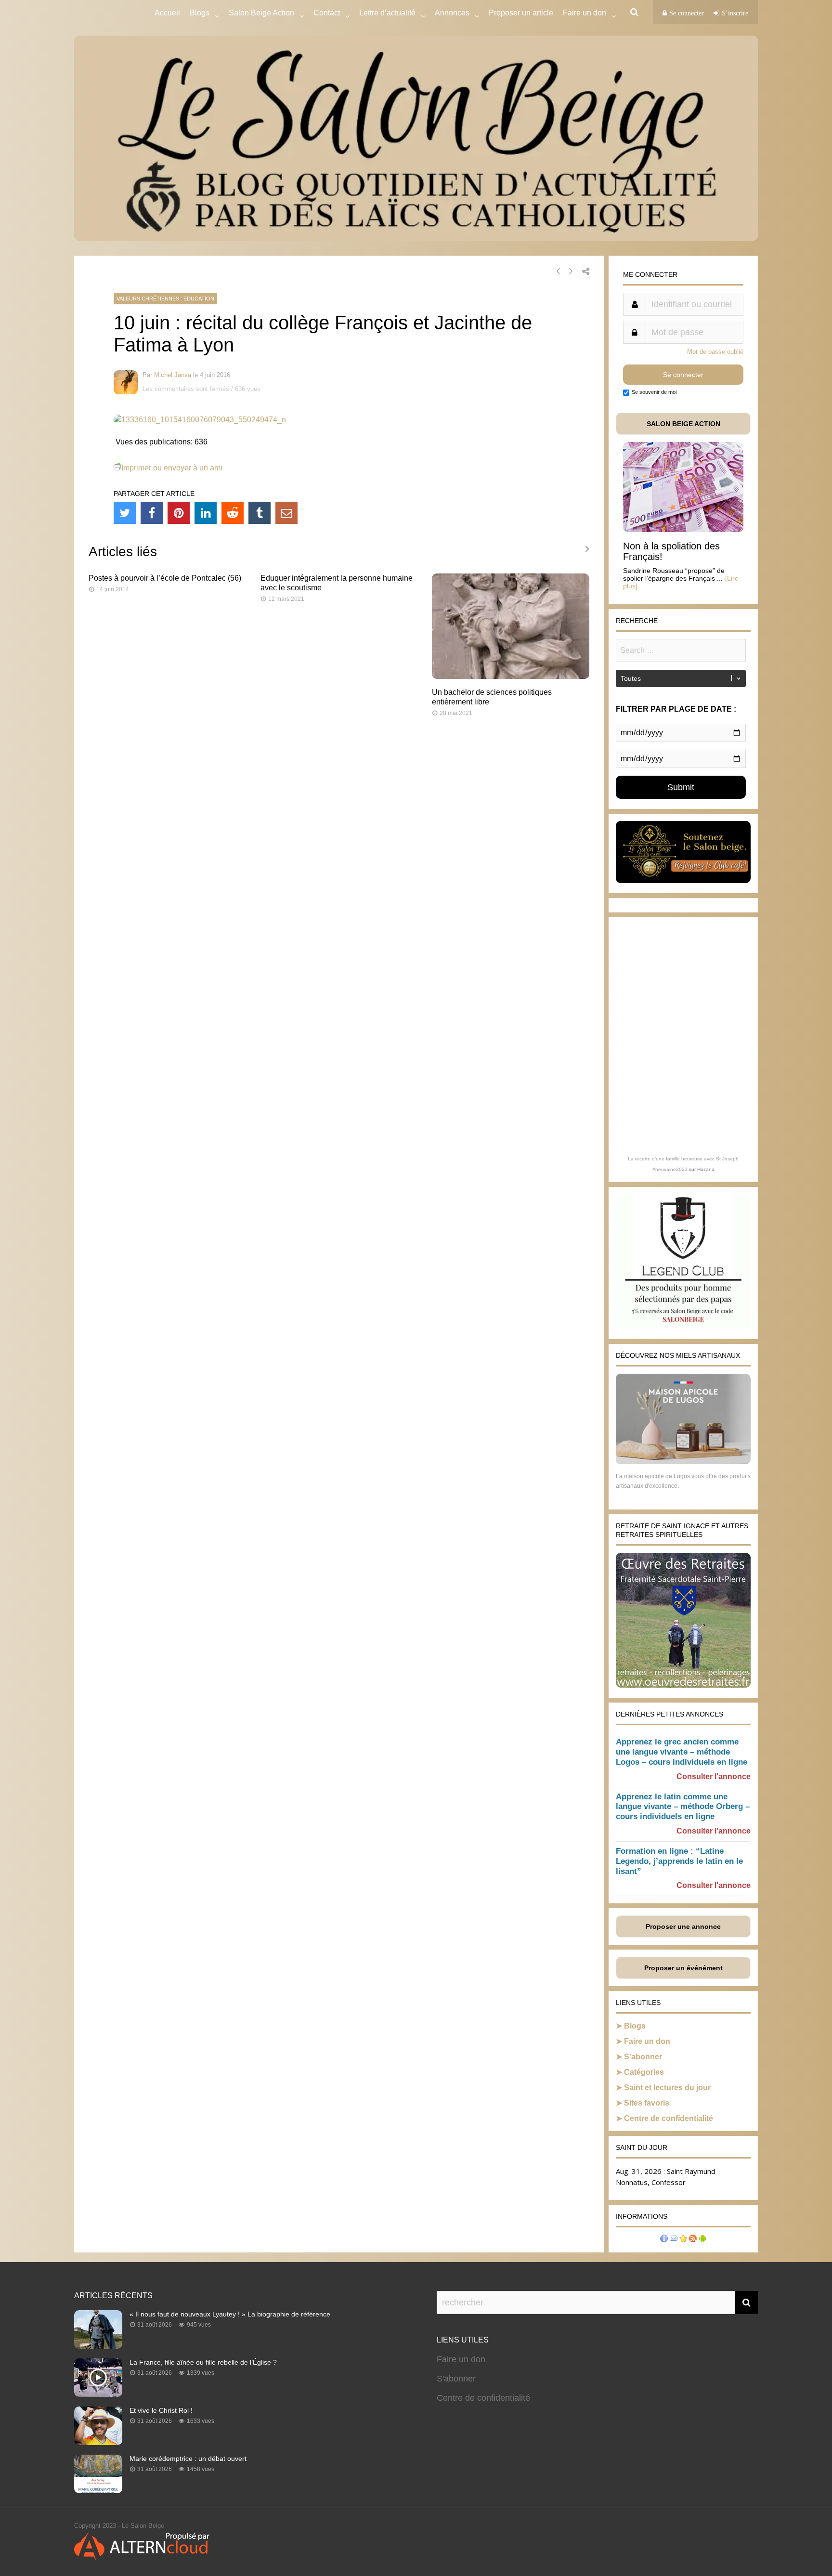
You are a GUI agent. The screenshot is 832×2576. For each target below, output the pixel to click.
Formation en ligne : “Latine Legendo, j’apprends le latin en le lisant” (679, 1861)
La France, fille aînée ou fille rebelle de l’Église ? (203, 2362)
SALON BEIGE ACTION (683, 424)
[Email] (286, 513)
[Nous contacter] (674, 2240)
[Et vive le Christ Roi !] (98, 2442)
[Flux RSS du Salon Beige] (693, 2240)
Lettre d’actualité (387, 13)
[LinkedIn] (206, 513)
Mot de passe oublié (715, 352)
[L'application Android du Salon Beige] (702, 2240)
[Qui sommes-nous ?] (664, 2240)
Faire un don (647, 2041)
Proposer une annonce (683, 1926)
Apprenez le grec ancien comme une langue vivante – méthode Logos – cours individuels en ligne (682, 1752)
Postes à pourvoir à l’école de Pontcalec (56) (165, 578)
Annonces (452, 13)
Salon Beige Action (261, 13)
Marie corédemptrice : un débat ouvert (188, 2459)
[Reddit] (233, 513)
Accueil (167, 13)
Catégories (644, 2072)
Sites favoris (647, 2103)
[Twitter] (125, 513)
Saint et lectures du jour (667, 2088)
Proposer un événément (683, 1968)
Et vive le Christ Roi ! (161, 2410)
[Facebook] (152, 513)
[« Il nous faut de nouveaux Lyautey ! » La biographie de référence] (98, 2346)
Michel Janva (173, 375)
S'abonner (456, 2379)
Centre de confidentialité (669, 2118)
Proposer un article (521, 13)
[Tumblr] (260, 513)
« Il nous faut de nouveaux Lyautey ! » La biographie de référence (230, 2314)
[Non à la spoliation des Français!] (683, 529)
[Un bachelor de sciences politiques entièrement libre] (511, 676)
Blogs (200, 13)
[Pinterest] (179, 513)
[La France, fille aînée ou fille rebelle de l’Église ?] (98, 2394)
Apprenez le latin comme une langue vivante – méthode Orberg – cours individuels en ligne (683, 1807)
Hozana (706, 1169)
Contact (327, 13)
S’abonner (643, 2057)
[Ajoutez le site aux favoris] (683, 2240)
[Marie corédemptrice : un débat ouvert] (98, 2490)
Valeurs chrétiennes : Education (165, 299)
